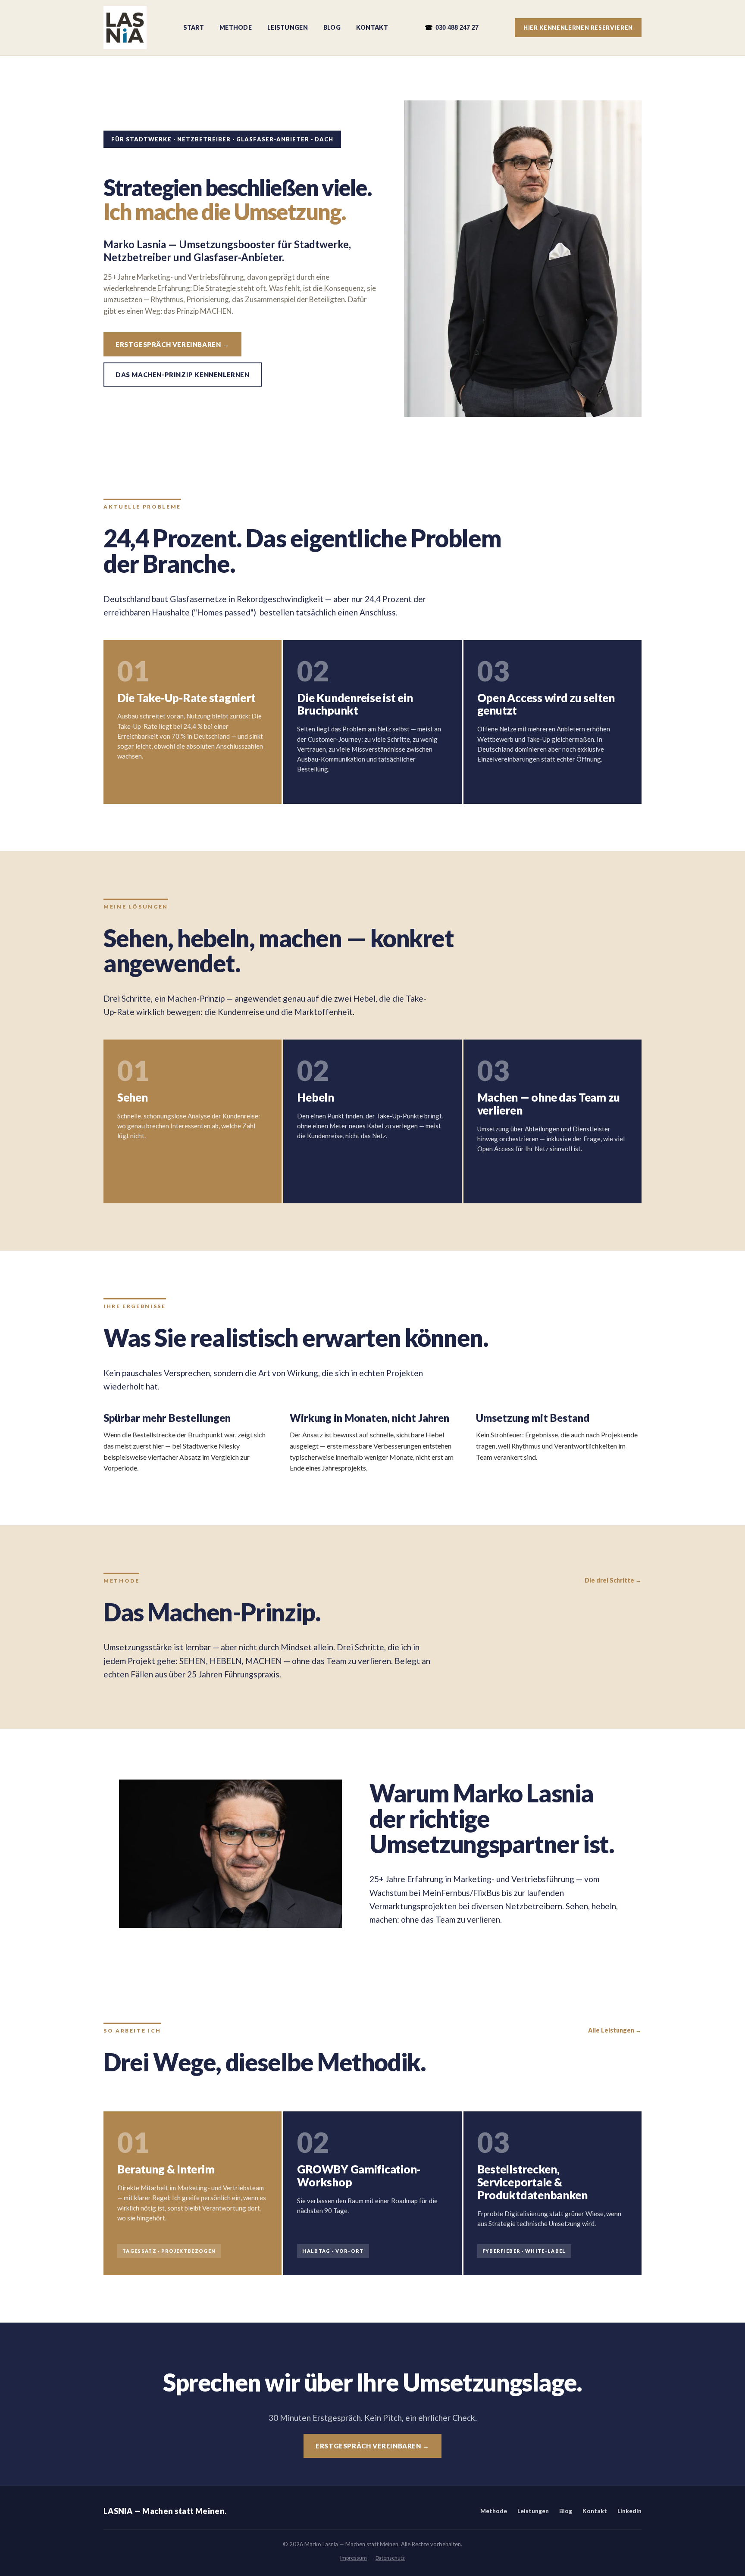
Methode (236, 27)
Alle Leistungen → (615, 2030)
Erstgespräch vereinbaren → (172, 344)
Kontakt (372, 27)
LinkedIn (629, 2511)
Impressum (354, 2558)
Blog (332, 27)
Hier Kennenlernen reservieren (578, 28)
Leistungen (288, 27)
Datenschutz (390, 2558)
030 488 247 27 (452, 27)
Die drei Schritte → (613, 1580)
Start (194, 27)
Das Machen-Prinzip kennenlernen (183, 375)
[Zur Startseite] (125, 28)
